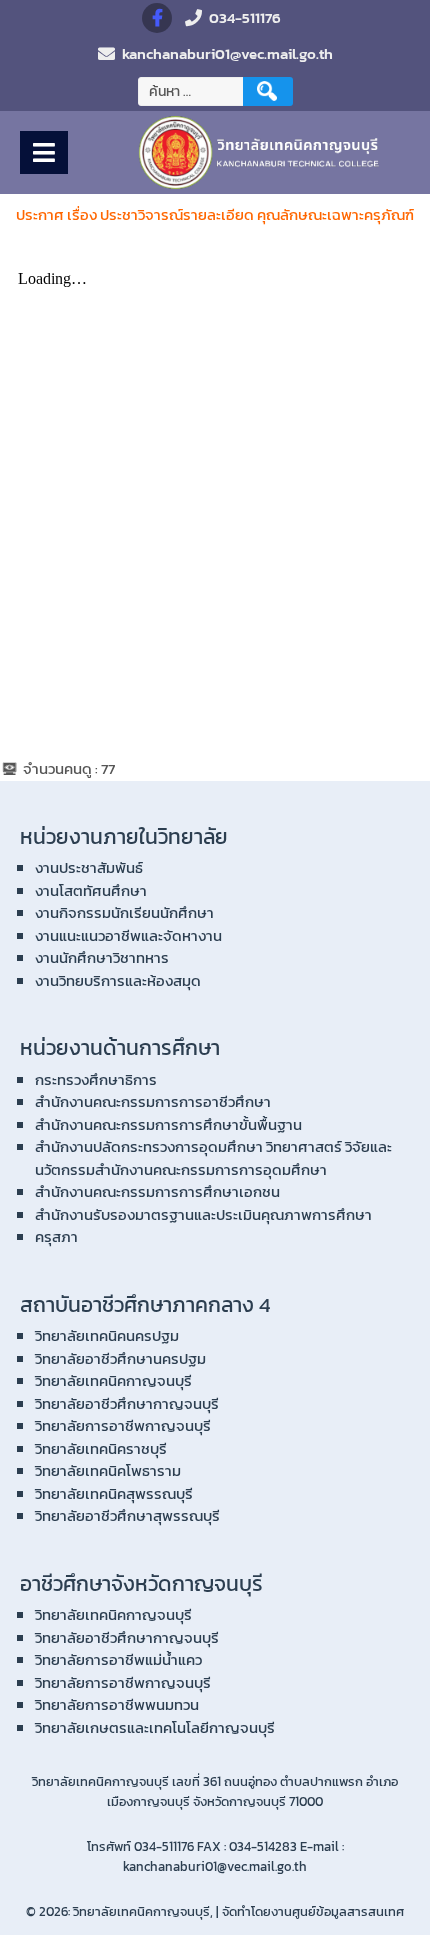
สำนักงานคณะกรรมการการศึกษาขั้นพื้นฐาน (168, 1124)
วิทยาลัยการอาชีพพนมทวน (117, 1704)
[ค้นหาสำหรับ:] (193, 91)
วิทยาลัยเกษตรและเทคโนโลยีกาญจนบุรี (155, 1727)
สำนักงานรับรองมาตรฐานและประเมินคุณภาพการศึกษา (203, 1214)
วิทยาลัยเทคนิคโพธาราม (108, 1470)
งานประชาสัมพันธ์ (89, 867)
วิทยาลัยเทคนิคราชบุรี (101, 1448)
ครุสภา (56, 1236)
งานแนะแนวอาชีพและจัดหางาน (128, 935)
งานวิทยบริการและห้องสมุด (118, 980)
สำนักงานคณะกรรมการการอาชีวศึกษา (153, 1101)
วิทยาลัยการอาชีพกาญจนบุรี (123, 1425)
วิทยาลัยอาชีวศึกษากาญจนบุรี (127, 1403)
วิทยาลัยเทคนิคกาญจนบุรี (113, 1380)
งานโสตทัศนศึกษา (91, 890)
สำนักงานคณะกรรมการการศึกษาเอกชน (157, 1191)
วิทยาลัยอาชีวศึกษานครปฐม (120, 1358)
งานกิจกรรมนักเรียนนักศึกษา (124, 912)
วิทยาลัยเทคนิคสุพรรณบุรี (114, 1493)
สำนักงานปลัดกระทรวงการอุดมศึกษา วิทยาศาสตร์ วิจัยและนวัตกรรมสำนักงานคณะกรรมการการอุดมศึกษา (213, 1158)
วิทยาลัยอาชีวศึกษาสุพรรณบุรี (127, 1515)
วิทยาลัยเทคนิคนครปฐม (107, 1335)
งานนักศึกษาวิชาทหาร (102, 957)
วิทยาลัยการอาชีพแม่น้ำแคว (118, 1659)
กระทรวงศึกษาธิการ (96, 1079)
